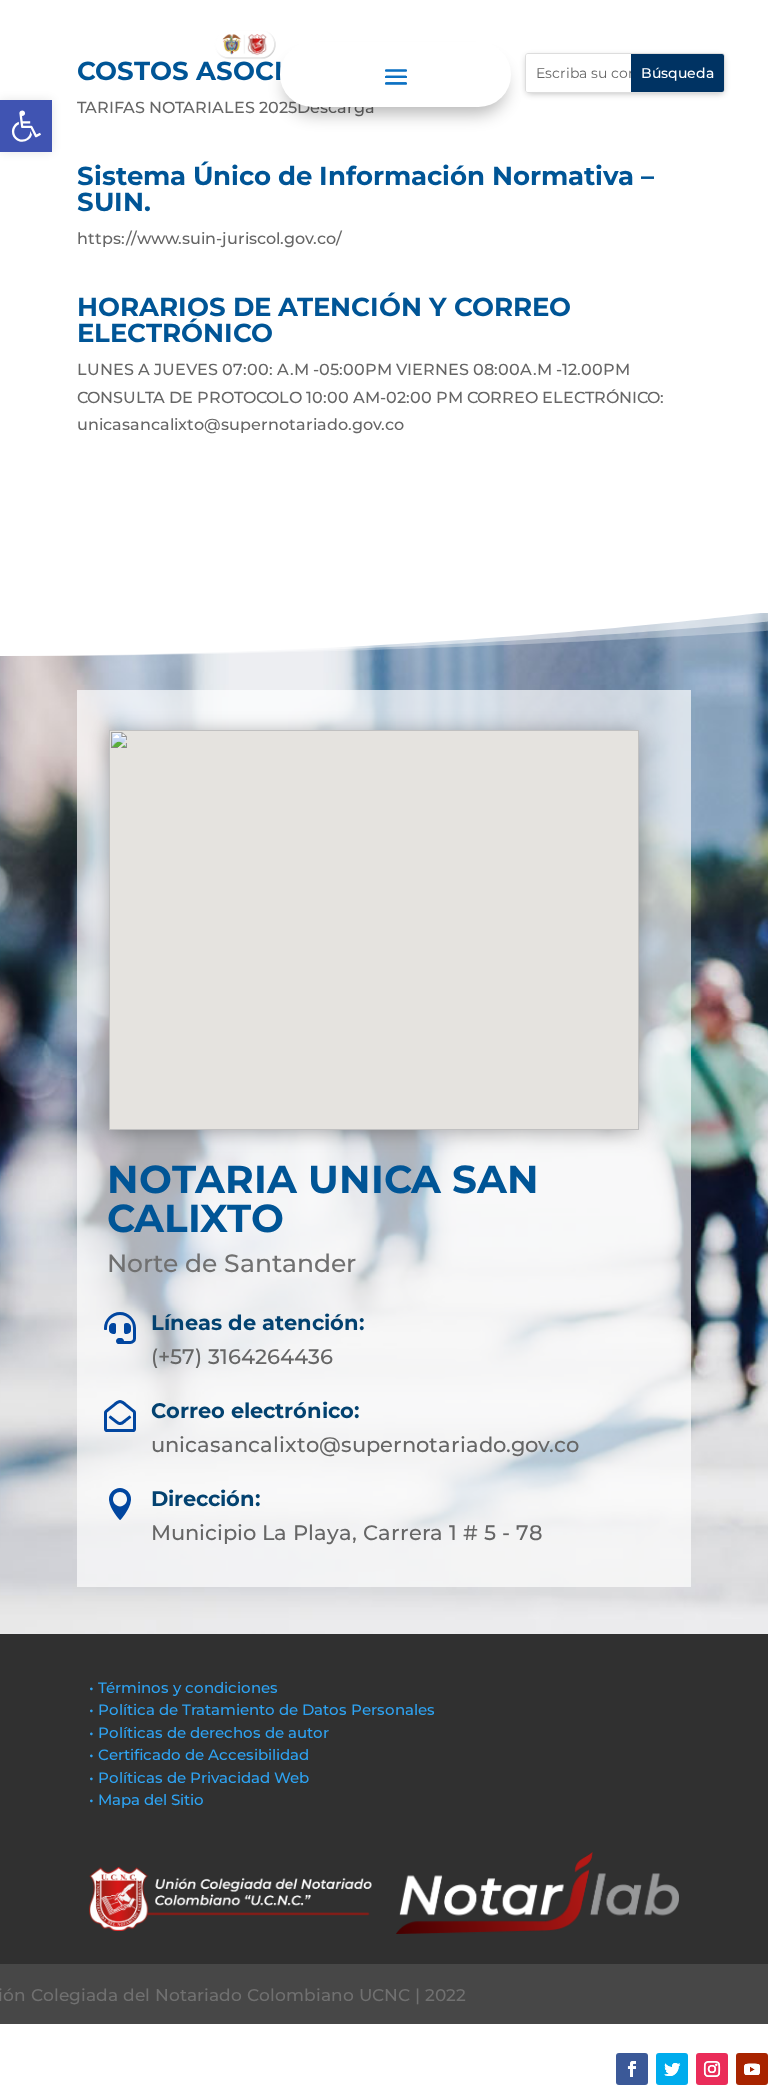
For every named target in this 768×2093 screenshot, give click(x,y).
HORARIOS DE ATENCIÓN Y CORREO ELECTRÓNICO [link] (324, 320)
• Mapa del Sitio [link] (148, 1799)
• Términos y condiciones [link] (183, 1687)
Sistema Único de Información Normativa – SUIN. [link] (365, 189)
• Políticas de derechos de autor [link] (209, 1732)
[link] (26, 126)
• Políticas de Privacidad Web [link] (199, 1777)
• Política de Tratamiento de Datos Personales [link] (262, 1709)
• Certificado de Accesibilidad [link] (199, 1754)
